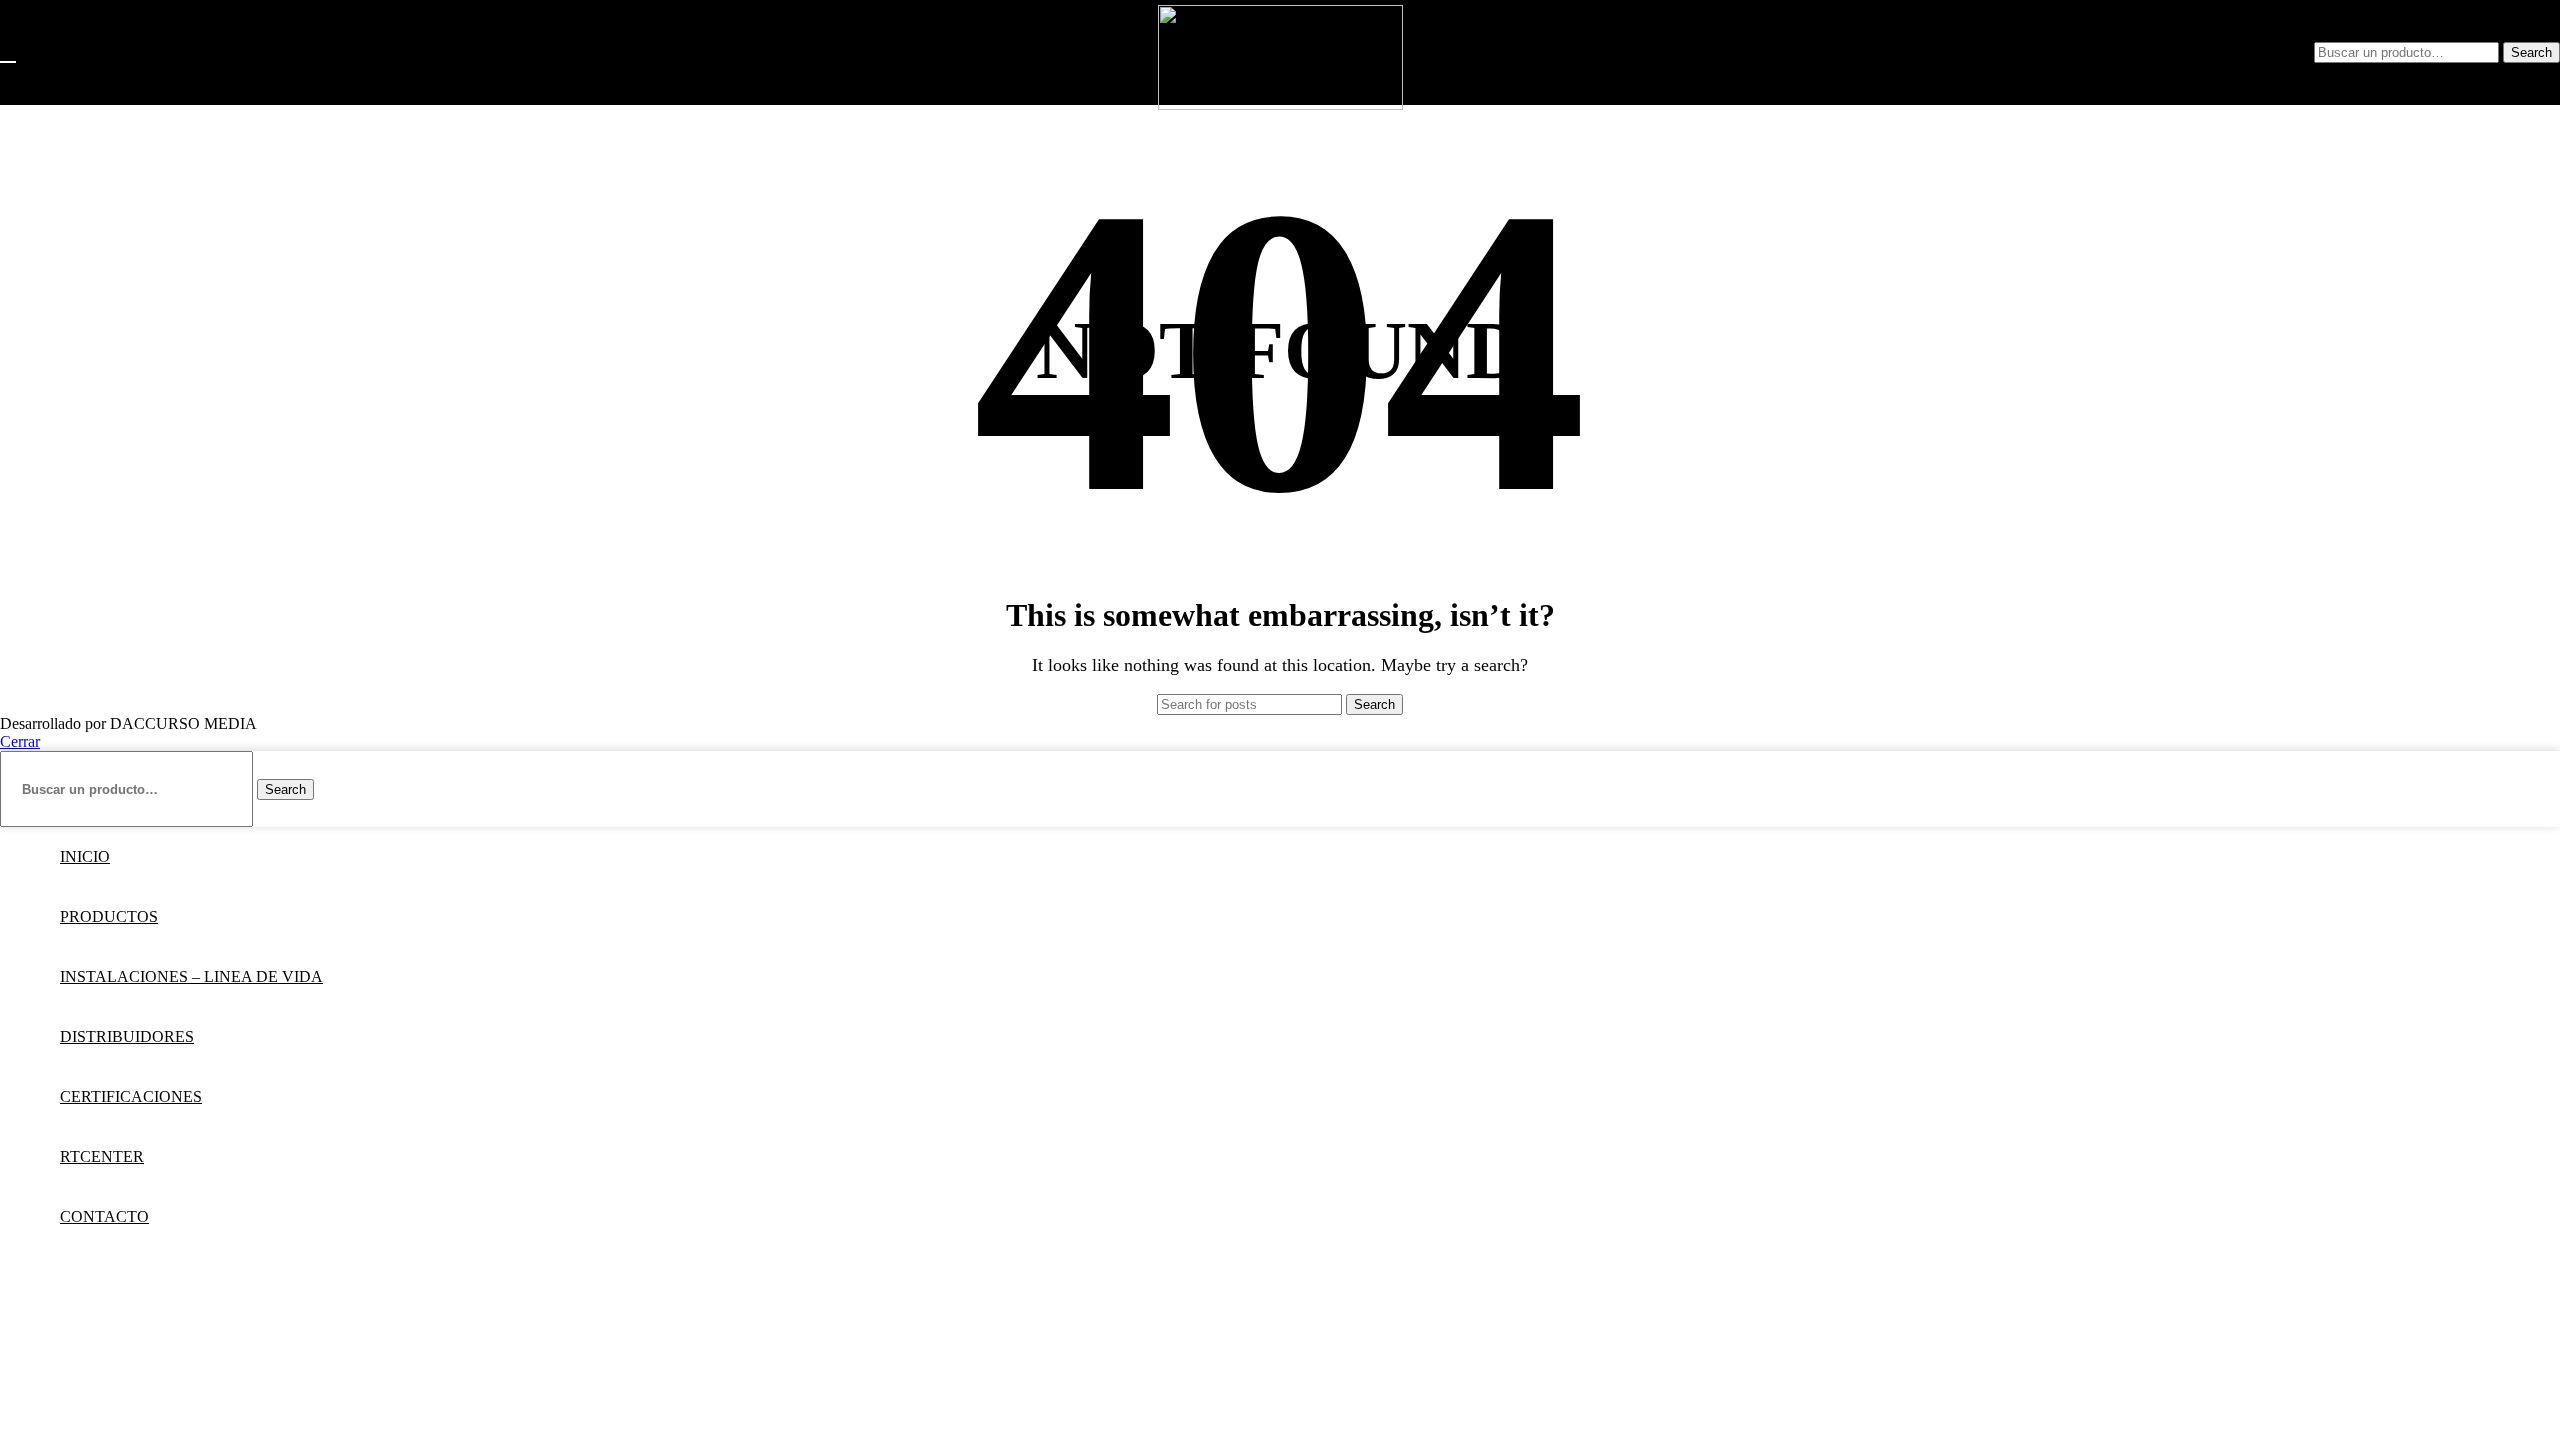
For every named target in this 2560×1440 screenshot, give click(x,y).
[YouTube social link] (2181, 53)
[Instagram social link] (2145, 53)
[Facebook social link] (2109, 53)
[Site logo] (1280, 104)
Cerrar (20, 741)
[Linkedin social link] (2217, 53)
